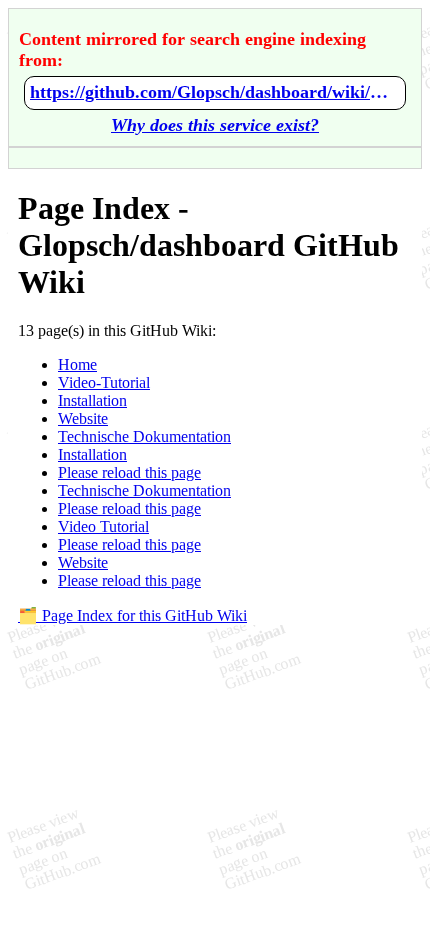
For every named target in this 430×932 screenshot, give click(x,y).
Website (83, 418)
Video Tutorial (103, 526)
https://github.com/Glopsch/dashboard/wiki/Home (215, 92)
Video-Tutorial (104, 382)
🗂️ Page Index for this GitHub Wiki (132, 615)
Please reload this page (129, 472)
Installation (92, 400)
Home (77, 364)
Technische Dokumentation (144, 436)
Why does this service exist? (215, 125)
